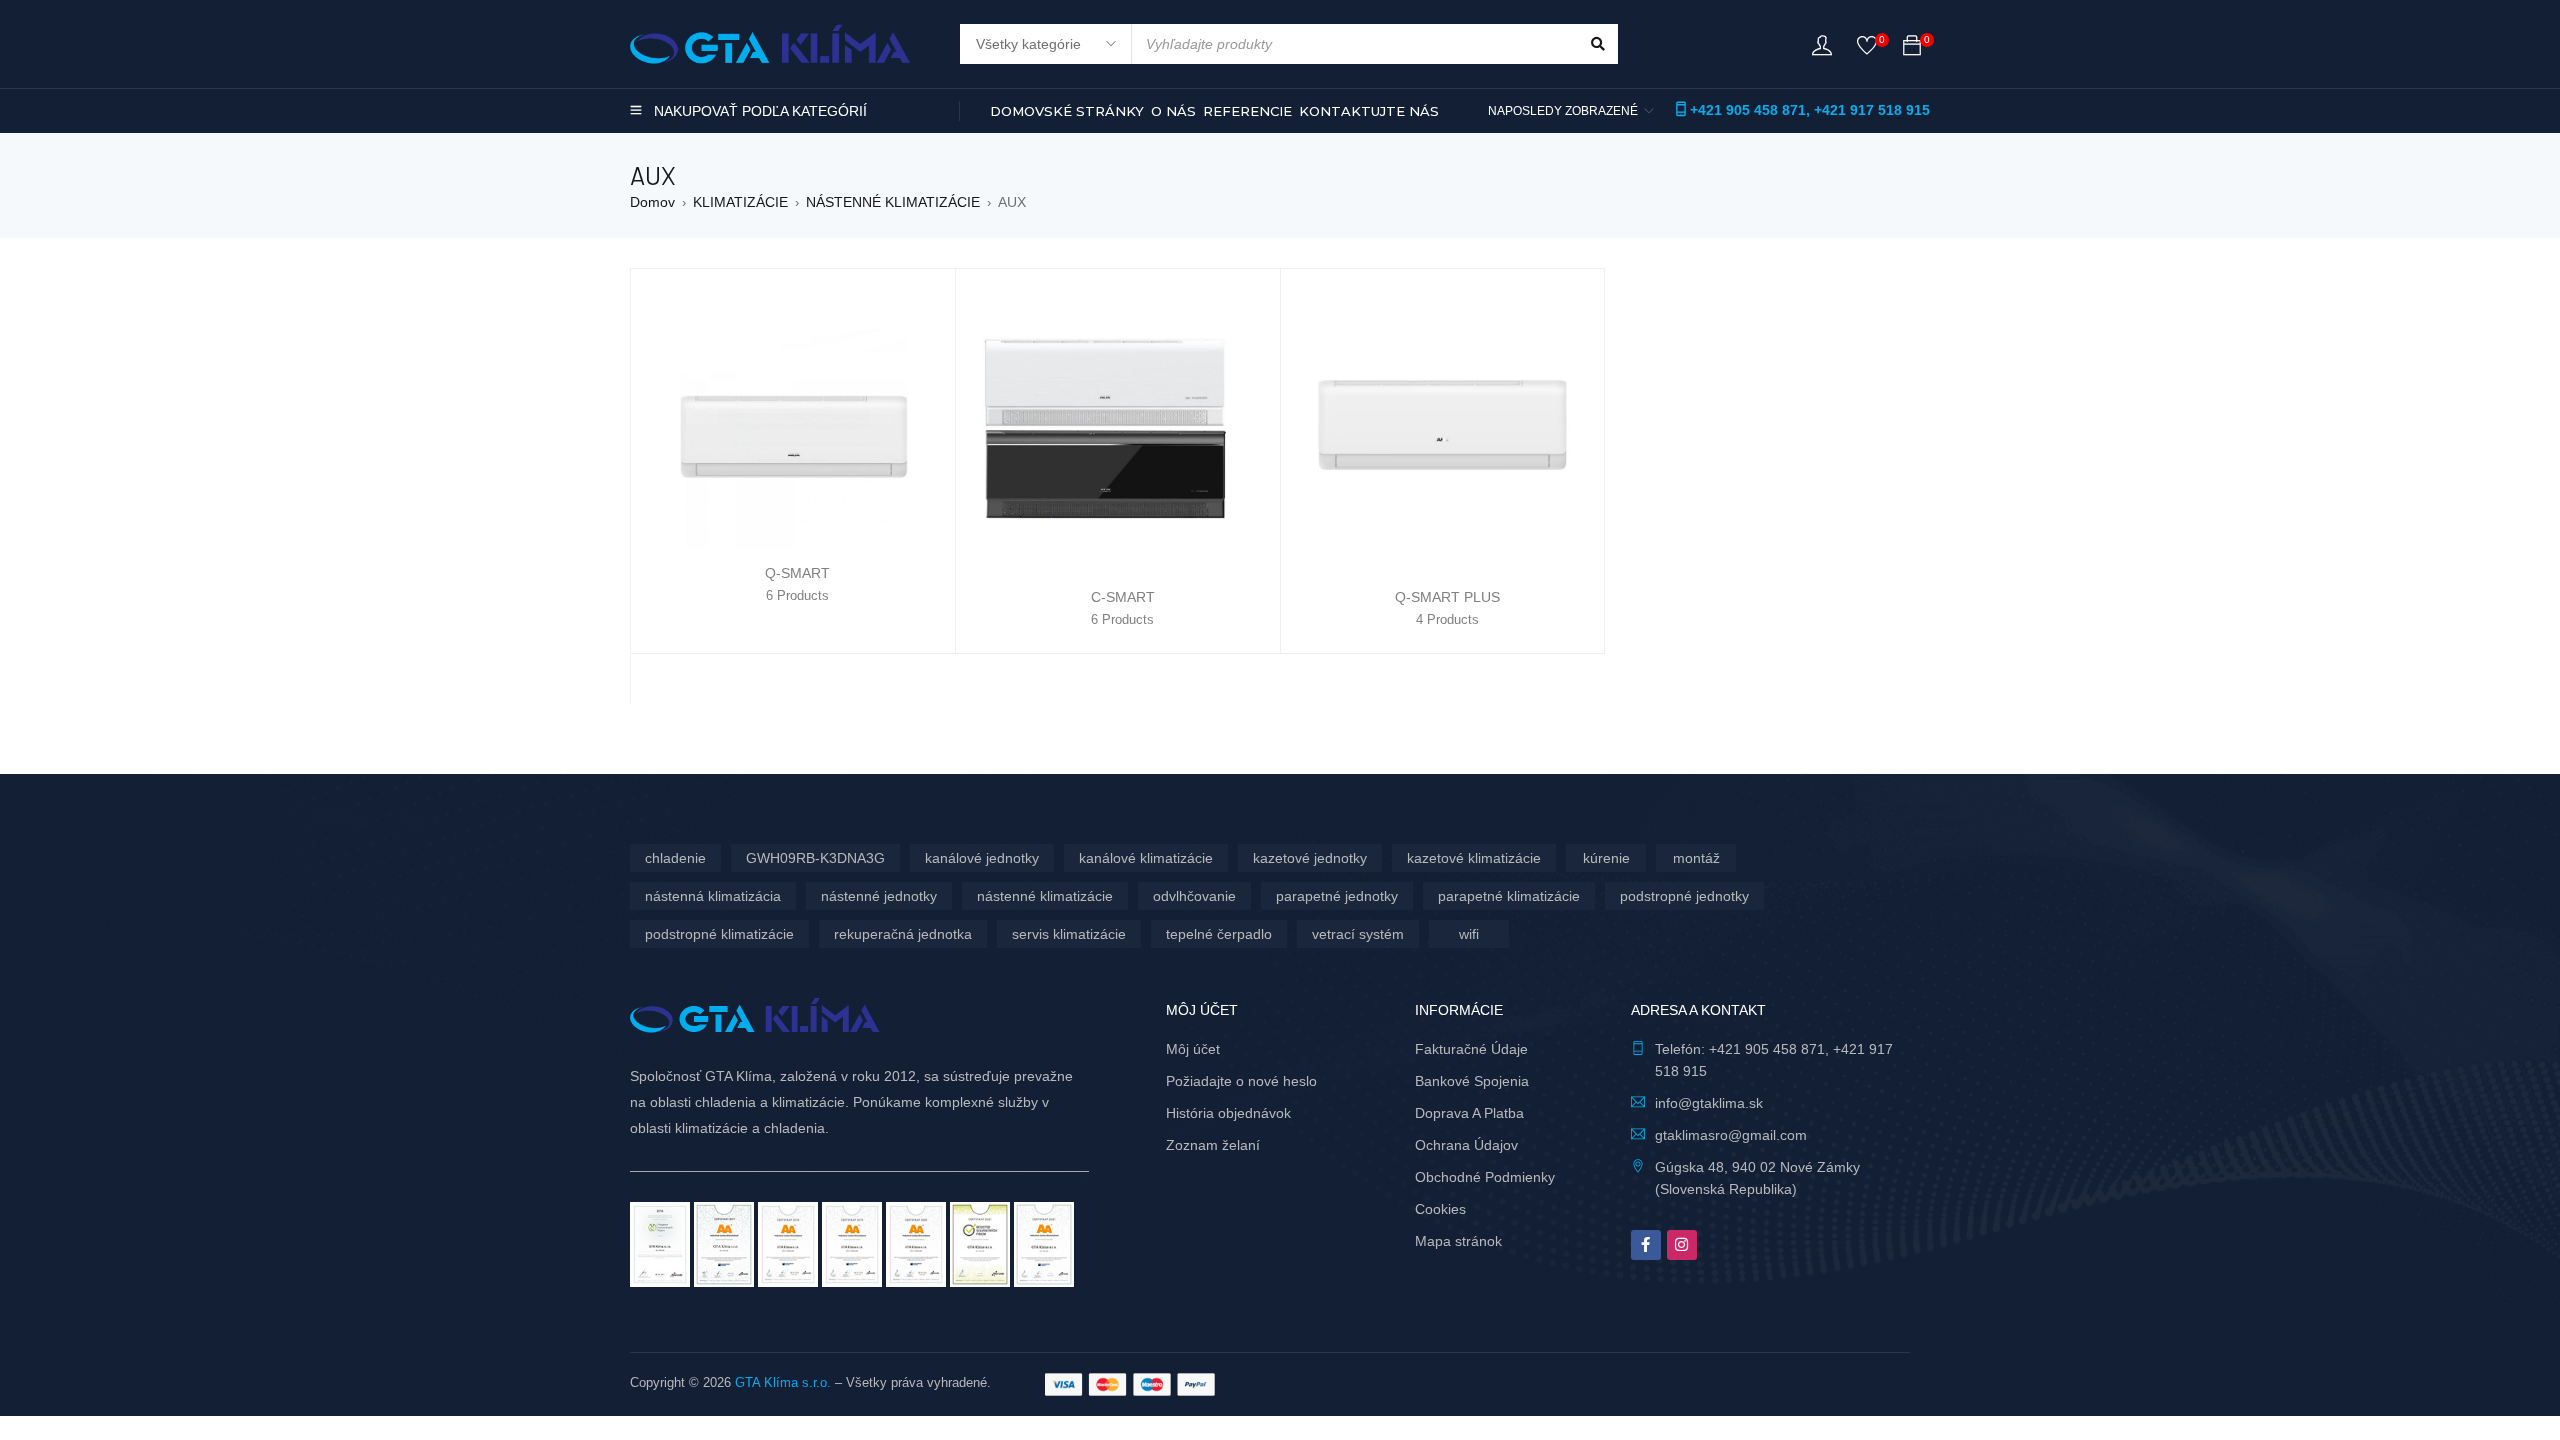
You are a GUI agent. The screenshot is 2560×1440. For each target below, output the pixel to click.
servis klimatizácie (1069, 934)
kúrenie (1606, 858)
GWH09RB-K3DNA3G (815, 858)
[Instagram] (1682, 1245)
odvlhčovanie (1194, 896)
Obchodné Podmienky (1485, 1177)
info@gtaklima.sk (1709, 1103)
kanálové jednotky (982, 858)
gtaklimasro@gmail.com (1731, 1135)
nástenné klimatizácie (1045, 896)
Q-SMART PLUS (1447, 597)
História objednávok (1228, 1113)
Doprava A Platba (1469, 1113)
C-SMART (1123, 597)
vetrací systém (1358, 934)
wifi (1469, 934)
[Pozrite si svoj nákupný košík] (1912, 49)
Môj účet (1193, 1049)
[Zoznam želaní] (1867, 49)
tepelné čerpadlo (1219, 934)
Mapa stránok (1458, 1241)
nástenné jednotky (879, 896)
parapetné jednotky (1337, 896)
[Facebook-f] (1646, 1245)
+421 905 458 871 (1748, 110)
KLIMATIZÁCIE (740, 202)
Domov (652, 202)
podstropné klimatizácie (719, 934)
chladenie (675, 858)
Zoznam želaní (1213, 1145)
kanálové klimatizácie (1146, 858)
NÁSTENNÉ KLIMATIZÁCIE (893, 202)
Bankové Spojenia (1472, 1081)
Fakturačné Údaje (1471, 1049)
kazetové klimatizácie (1474, 858)
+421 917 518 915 (1872, 110)
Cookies (1440, 1209)
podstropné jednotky (1684, 896)
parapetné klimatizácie (1509, 896)
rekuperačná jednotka (903, 934)
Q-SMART (797, 573)
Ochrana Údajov (1466, 1145)
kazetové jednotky (1310, 858)
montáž (1696, 858)
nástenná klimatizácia (713, 896)
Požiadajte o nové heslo (1241, 1081)
